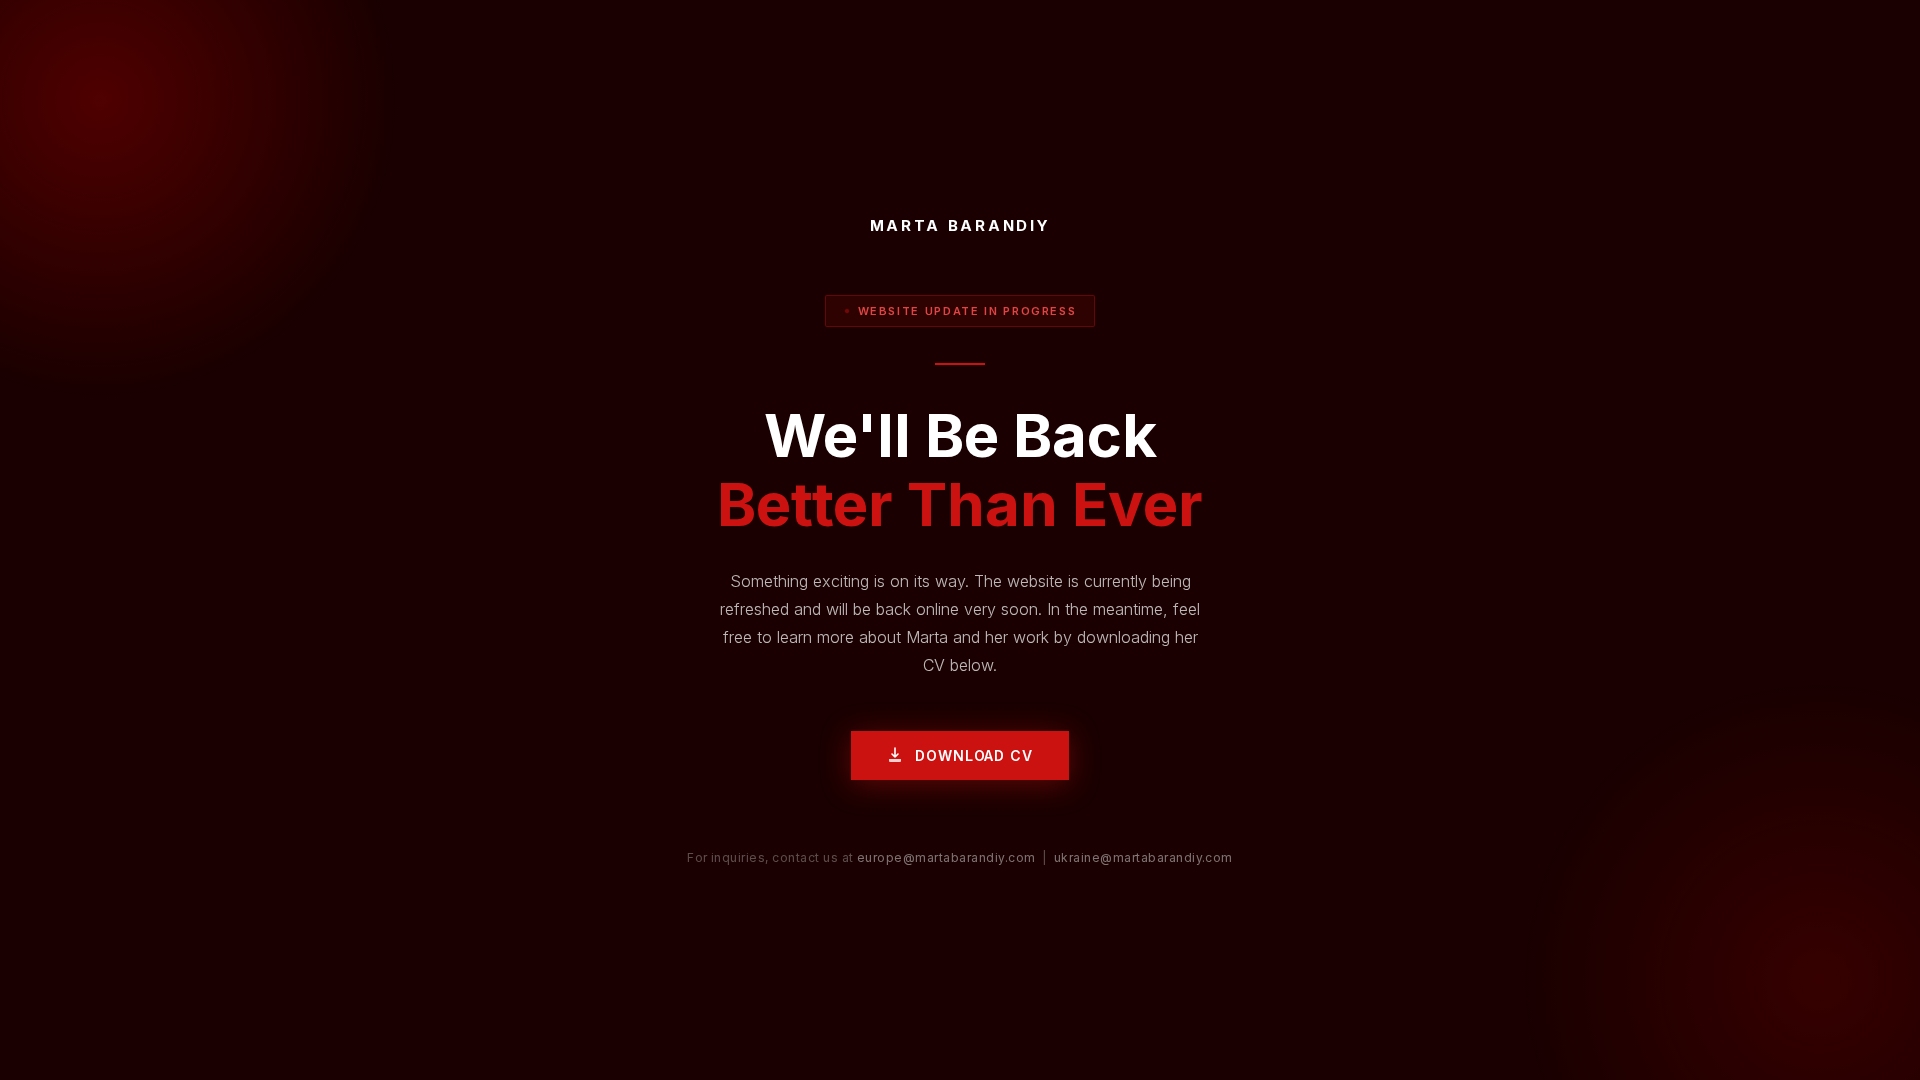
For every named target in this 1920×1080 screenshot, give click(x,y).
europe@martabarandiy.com (946, 857)
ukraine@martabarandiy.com (1143, 857)
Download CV (973, 755)
